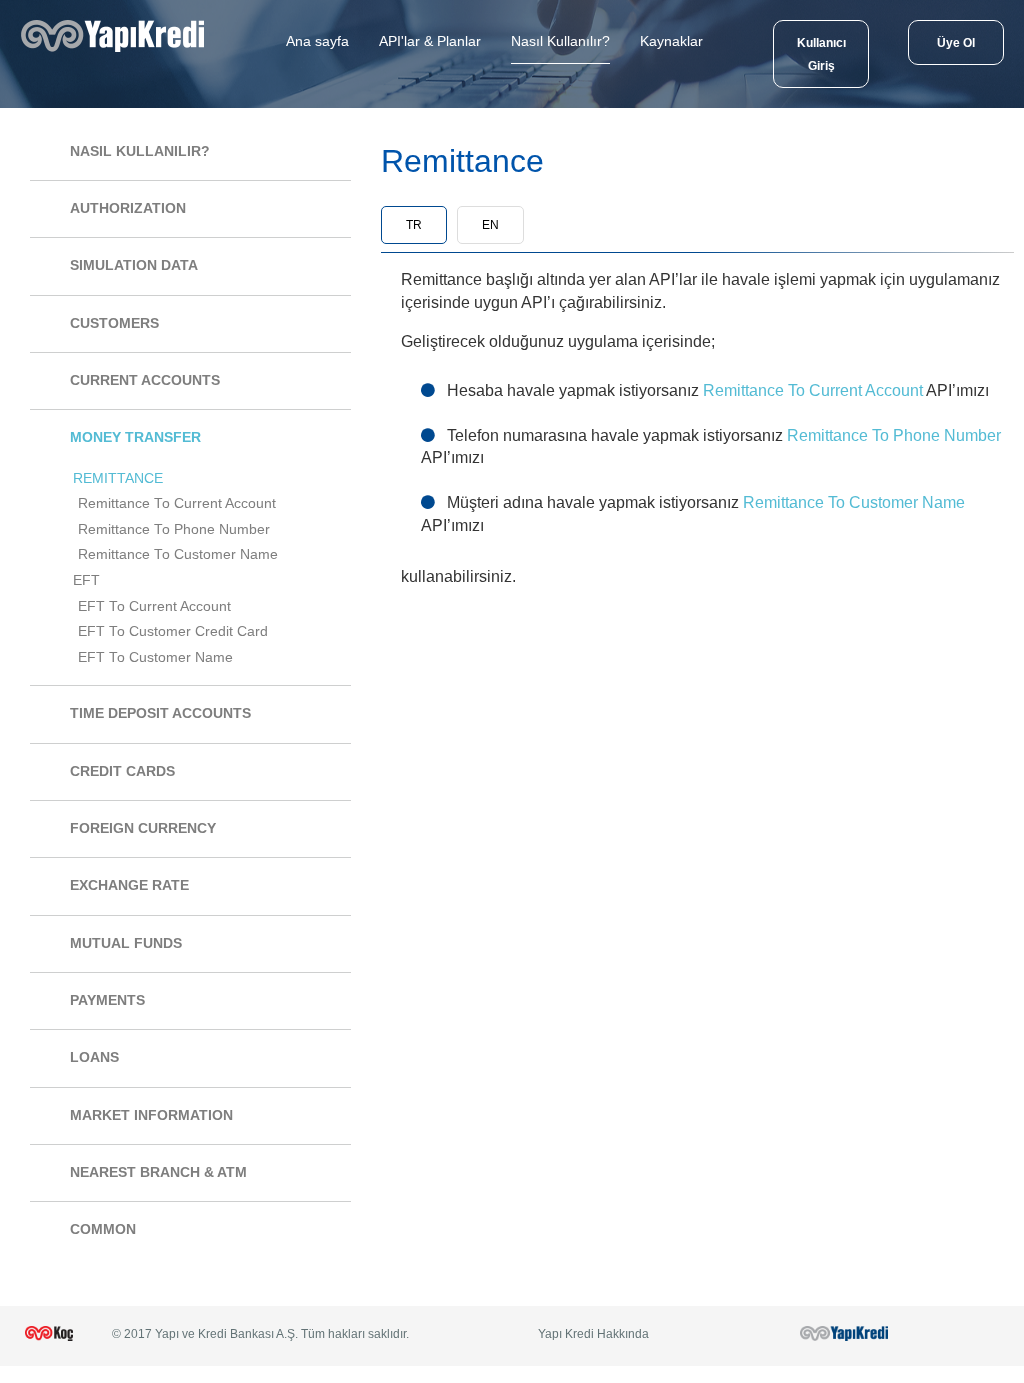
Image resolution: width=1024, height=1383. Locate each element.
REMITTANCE (118, 478)
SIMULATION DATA (134, 265)
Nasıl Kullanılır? (560, 41)
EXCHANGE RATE (129, 885)
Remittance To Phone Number (174, 529)
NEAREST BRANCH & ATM (158, 1172)
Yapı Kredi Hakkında (593, 1334)
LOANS (94, 1057)
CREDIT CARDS (122, 771)
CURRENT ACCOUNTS (145, 380)
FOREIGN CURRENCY (143, 828)
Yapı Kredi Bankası (117, 52)
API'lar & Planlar (430, 41)
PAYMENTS (107, 1000)
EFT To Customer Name (155, 657)
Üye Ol (956, 43)
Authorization (128, 208)
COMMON (103, 1229)
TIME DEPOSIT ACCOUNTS (160, 713)
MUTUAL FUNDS (126, 943)
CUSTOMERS (114, 323)
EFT (86, 580)
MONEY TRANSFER (135, 437)
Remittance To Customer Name (178, 554)
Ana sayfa (317, 41)
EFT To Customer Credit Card (173, 631)
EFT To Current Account (154, 606)
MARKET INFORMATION (151, 1115)
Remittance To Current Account (177, 503)
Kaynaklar (671, 41)
